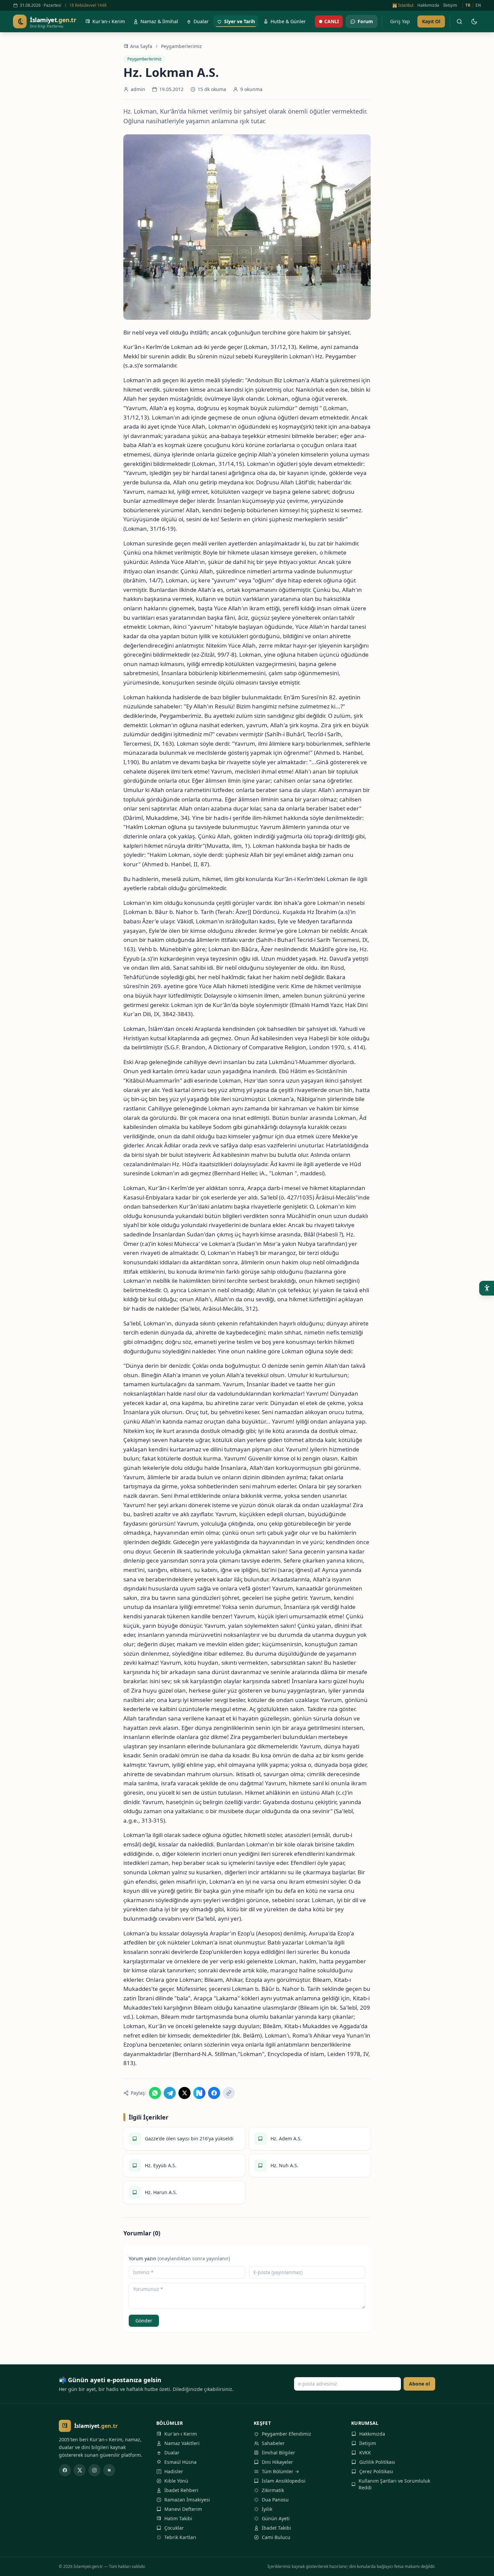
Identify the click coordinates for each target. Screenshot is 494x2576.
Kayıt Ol (431, 21)
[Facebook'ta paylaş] (214, 2093)
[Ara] (459, 21)
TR (468, 5)
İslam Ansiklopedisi (284, 2481)
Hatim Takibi (178, 2518)
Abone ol (419, 2384)
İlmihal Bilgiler (278, 2453)
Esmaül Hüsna (180, 2462)
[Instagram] (94, 2470)
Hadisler (174, 2471)
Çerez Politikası (376, 2471)
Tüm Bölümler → (280, 2471)
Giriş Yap (400, 21)
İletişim (450, 5)
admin (138, 89)
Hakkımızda (428, 5)
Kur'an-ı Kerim (181, 2434)
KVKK (365, 2453)
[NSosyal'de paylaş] (199, 2093)
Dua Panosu (275, 2500)
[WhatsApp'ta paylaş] (155, 2093)
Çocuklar (174, 2528)
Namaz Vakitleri (182, 2443)
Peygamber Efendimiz (286, 2434)
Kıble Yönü (176, 2481)
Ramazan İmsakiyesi (187, 2500)
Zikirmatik (273, 2490)
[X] (80, 2470)
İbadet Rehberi (181, 2490)
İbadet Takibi (276, 2528)
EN (478, 5)
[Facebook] (65, 2470)
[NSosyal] (109, 2470)
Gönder (144, 2321)
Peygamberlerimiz (181, 46)
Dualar (172, 2453)
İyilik (267, 2509)
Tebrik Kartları (180, 2537)
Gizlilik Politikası (377, 2462)
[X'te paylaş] (184, 2093)
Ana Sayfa (141, 46)
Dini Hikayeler (277, 2462)
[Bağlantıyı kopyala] (229, 2093)
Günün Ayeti (276, 2518)
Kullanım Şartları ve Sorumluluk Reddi (394, 2484)
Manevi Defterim (183, 2509)
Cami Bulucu (276, 2537)
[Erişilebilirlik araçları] (487, 1288)
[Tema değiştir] (474, 21)
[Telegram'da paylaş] (170, 2093)
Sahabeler (273, 2443)
